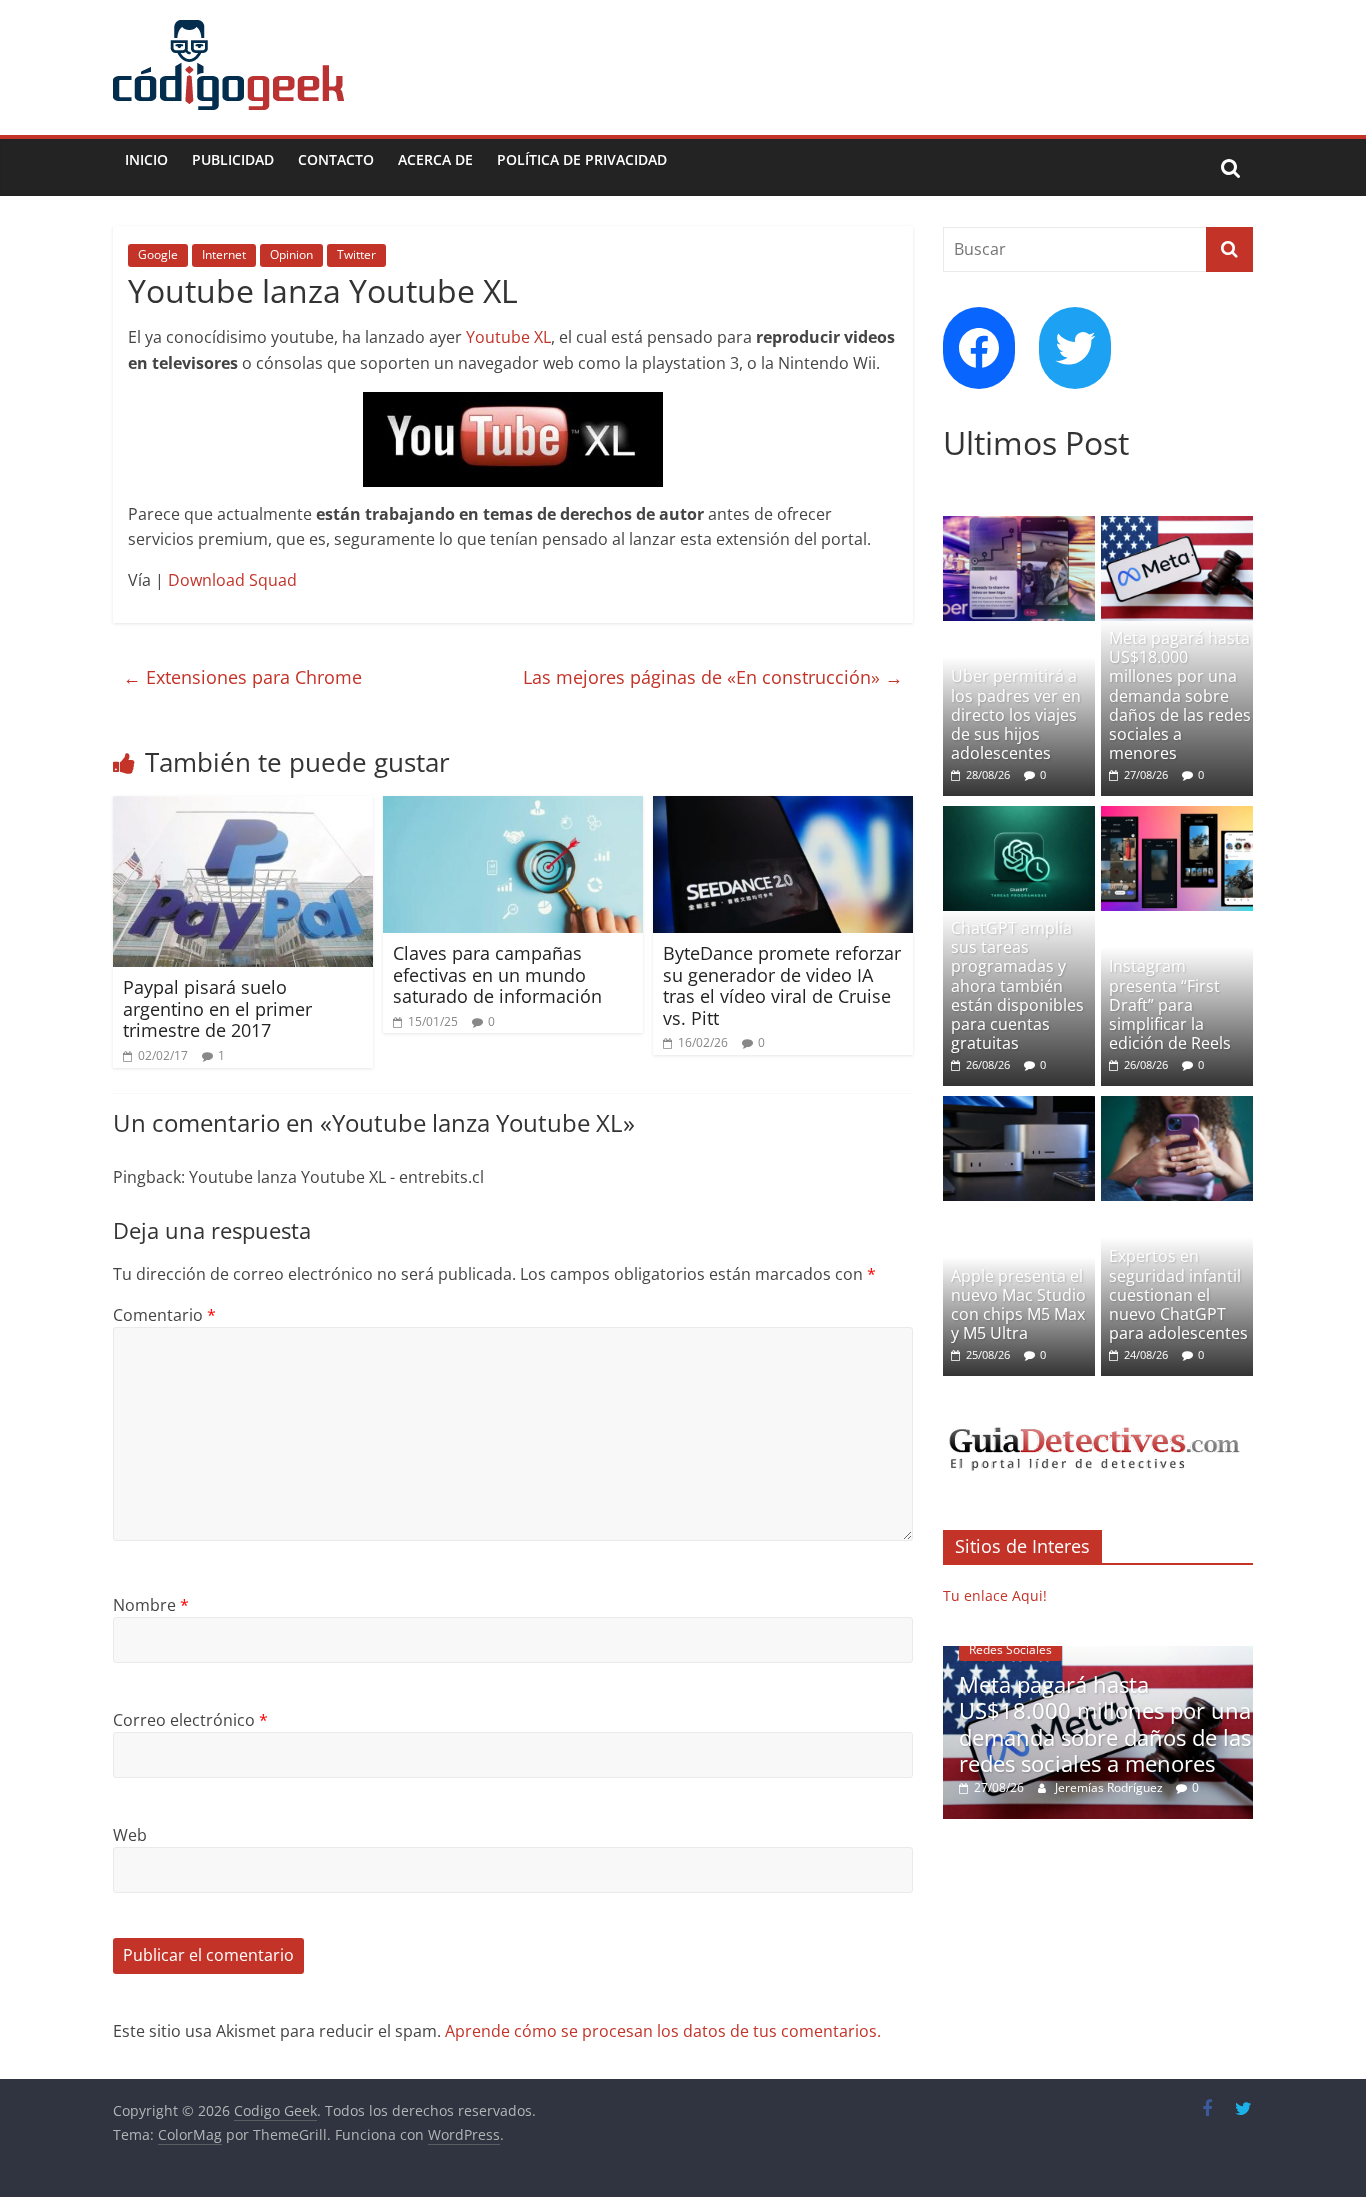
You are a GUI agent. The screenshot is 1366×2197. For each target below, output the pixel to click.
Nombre (151, 1605)
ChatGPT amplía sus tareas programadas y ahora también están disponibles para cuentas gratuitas (1017, 985)
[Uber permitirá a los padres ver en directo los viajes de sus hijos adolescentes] (1019, 526)
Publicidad (233, 159)
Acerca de (435, 159)
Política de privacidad (582, 159)
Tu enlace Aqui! (995, 1595)
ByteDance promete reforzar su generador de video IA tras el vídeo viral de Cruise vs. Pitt (782, 985)
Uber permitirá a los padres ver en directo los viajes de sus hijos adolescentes (1016, 714)
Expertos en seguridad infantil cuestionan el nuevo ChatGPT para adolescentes (1178, 1294)
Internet (224, 254)
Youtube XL (508, 337)
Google (158, 254)
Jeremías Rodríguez (1110, 1787)
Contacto (336, 159)
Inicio (146, 159)
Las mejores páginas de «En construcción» (713, 677)
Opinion (291, 254)
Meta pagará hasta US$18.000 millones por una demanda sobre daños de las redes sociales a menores (1180, 695)
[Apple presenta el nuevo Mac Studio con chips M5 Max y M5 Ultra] (1019, 1106)
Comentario (164, 1315)
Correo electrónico (190, 1720)
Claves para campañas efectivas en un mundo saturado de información (497, 974)
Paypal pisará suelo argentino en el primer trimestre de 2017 (217, 1008)
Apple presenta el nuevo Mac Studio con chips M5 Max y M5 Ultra (1018, 1305)
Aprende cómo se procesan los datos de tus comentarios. (663, 2031)
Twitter (356, 254)
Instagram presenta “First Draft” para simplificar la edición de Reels (1170, 1004)
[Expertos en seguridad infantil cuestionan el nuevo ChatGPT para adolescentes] (1177, 1106)
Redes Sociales (1010, 1649)
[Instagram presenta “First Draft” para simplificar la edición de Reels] (1177, 816)
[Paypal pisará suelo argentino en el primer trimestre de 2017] (243, 808)
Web (130, 1835)
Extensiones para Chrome (242, 677)
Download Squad (232, 580)
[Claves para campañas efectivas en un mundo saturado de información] (513, 808)
